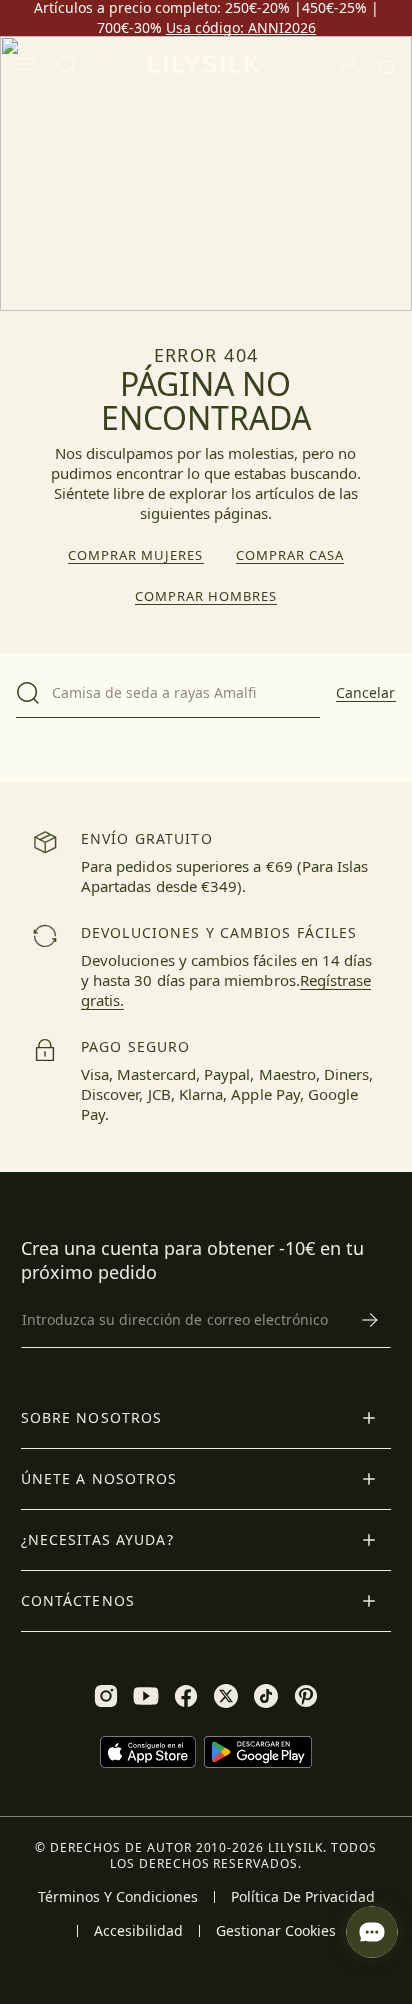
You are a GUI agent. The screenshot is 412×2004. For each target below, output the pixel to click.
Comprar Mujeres (136, 555)
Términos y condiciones (118, 1897)
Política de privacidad (303, 1897)
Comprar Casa (290, 555)
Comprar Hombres (206, 596)
